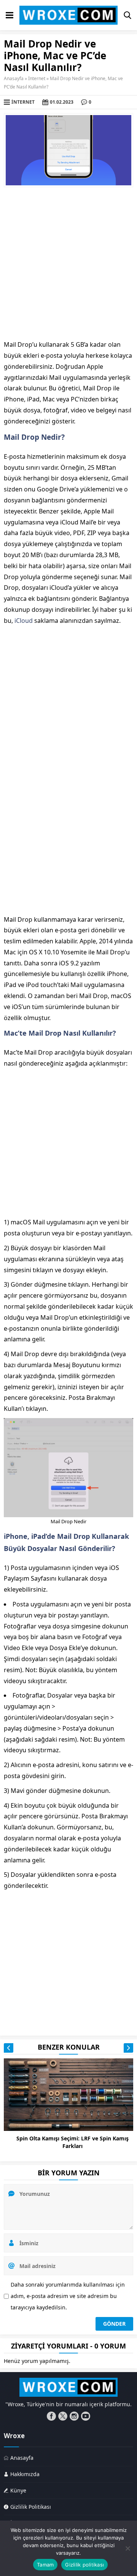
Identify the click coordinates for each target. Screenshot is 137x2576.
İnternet (37, 78)
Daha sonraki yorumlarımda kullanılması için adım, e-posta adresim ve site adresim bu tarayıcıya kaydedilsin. (68, 2296)
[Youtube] (86, 2416)
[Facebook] (51, 2416)
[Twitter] (63, 2416)
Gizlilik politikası (84, 2565)
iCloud (24, 621)
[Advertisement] (68, 263)
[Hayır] (127, 2548)
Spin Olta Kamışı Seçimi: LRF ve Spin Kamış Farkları (72, 2142)
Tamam (45, 2565)
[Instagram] (74, 2416)
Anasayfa (14, 78)
